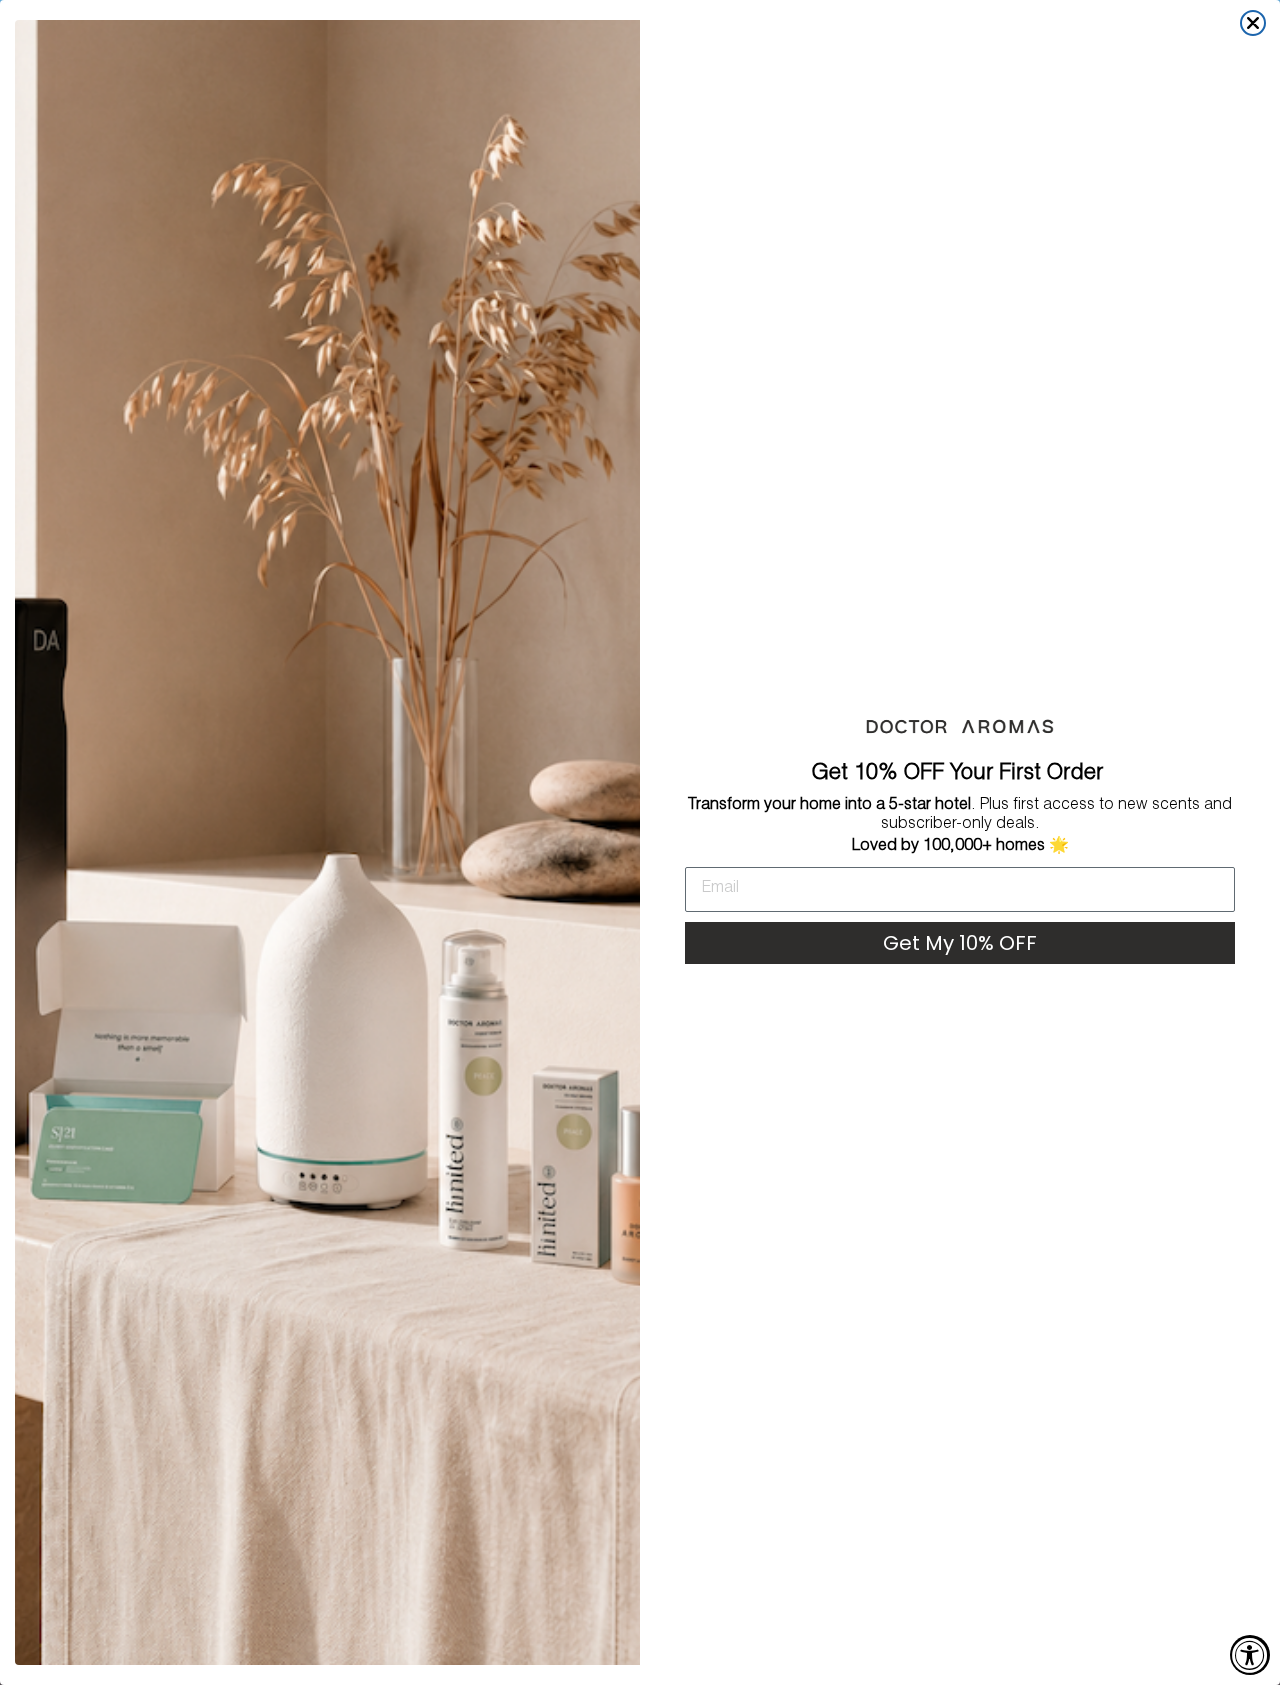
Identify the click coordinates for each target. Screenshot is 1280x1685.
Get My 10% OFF (960, 943)
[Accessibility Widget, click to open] (1250, 1655)
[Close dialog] (1253, 23)
